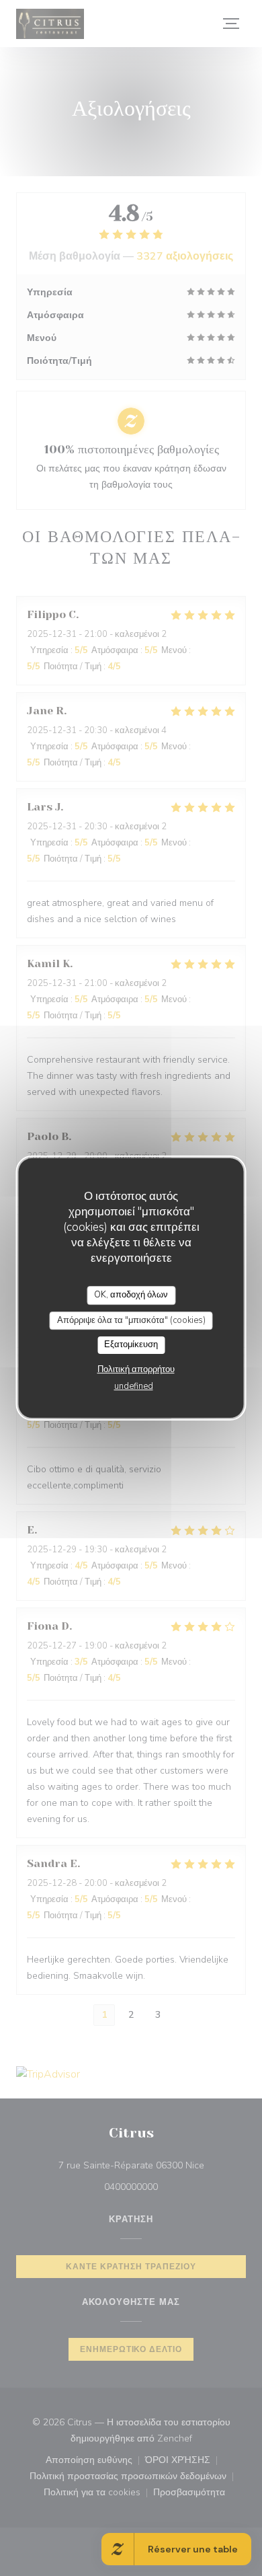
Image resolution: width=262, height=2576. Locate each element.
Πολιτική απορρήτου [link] (136, 1369)
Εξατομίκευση (131, 1344)
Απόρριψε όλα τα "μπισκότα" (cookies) (131, 1320)
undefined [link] (134, 1386)
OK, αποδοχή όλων (131, 1295)
